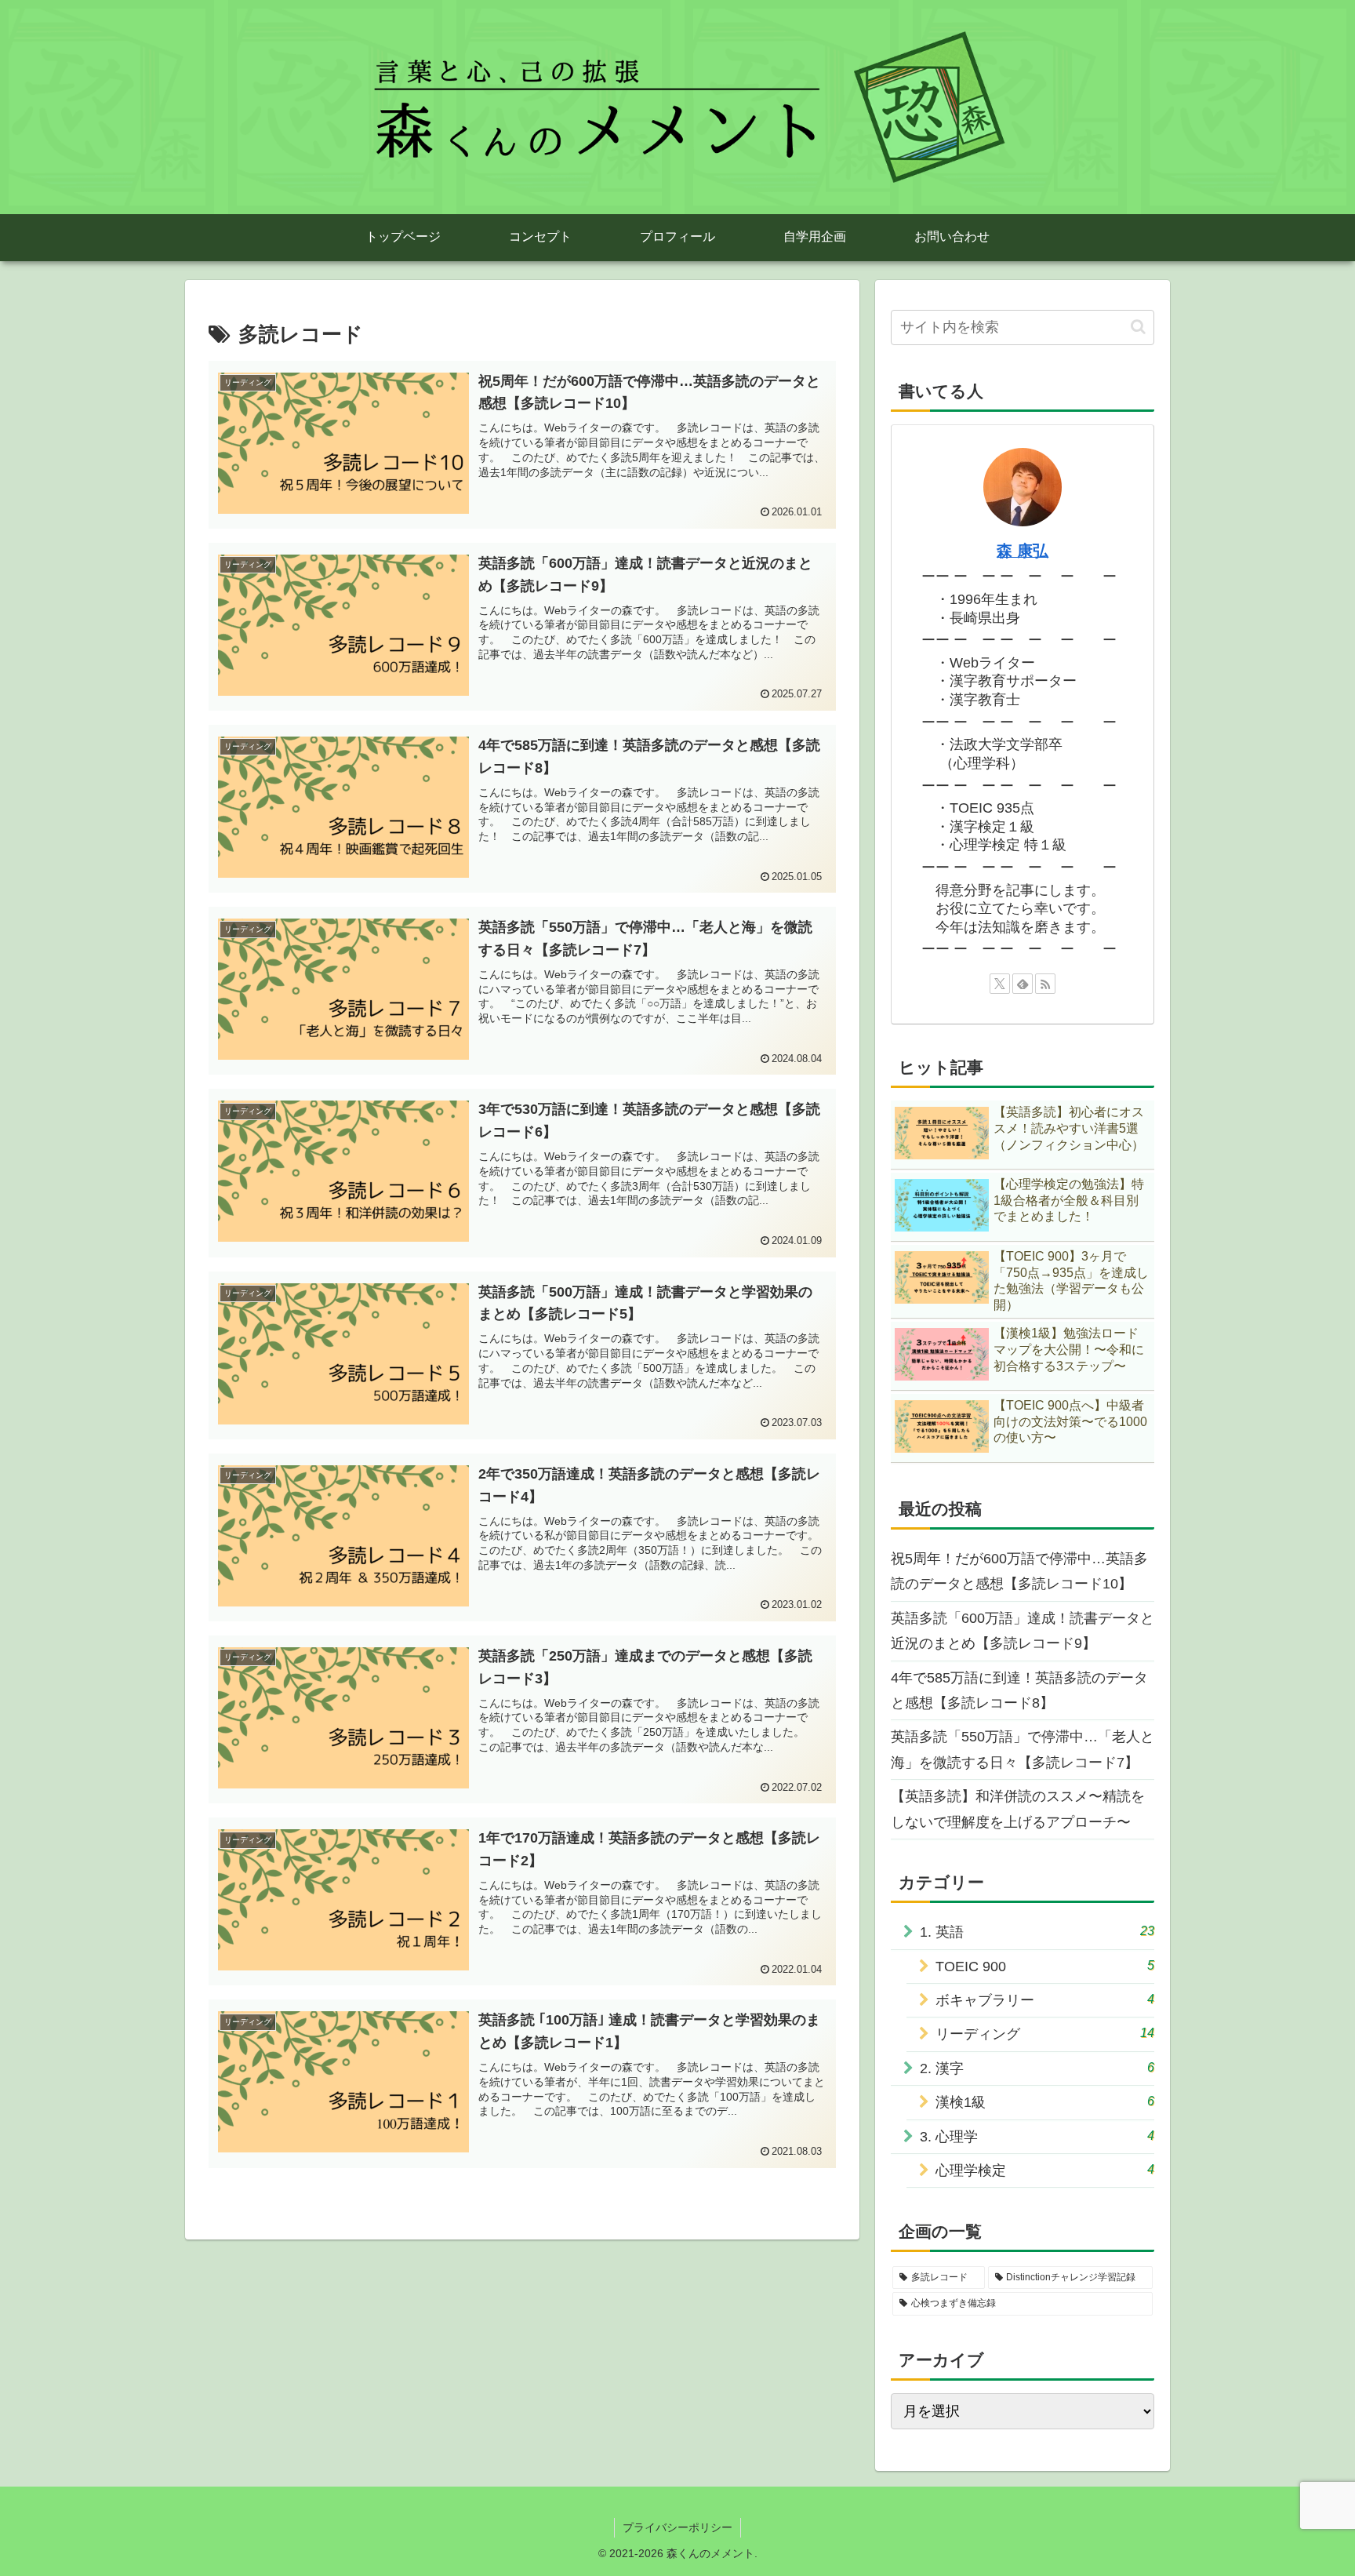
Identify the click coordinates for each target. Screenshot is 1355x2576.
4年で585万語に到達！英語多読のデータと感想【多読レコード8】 (1019, 1690)
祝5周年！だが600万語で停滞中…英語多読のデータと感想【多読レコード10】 (1019, 1571)
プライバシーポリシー (677, 2527)
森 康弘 (1023, 551)
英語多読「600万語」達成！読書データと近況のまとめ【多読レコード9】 (1023, 1631)
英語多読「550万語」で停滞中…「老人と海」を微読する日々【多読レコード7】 (1023, 1749)
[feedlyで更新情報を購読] (1023, 984)
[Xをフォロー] (1000, 984)
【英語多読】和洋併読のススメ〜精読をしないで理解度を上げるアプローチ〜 (1018, 1809)
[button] (1138, 327)
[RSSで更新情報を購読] (1045, 984)
